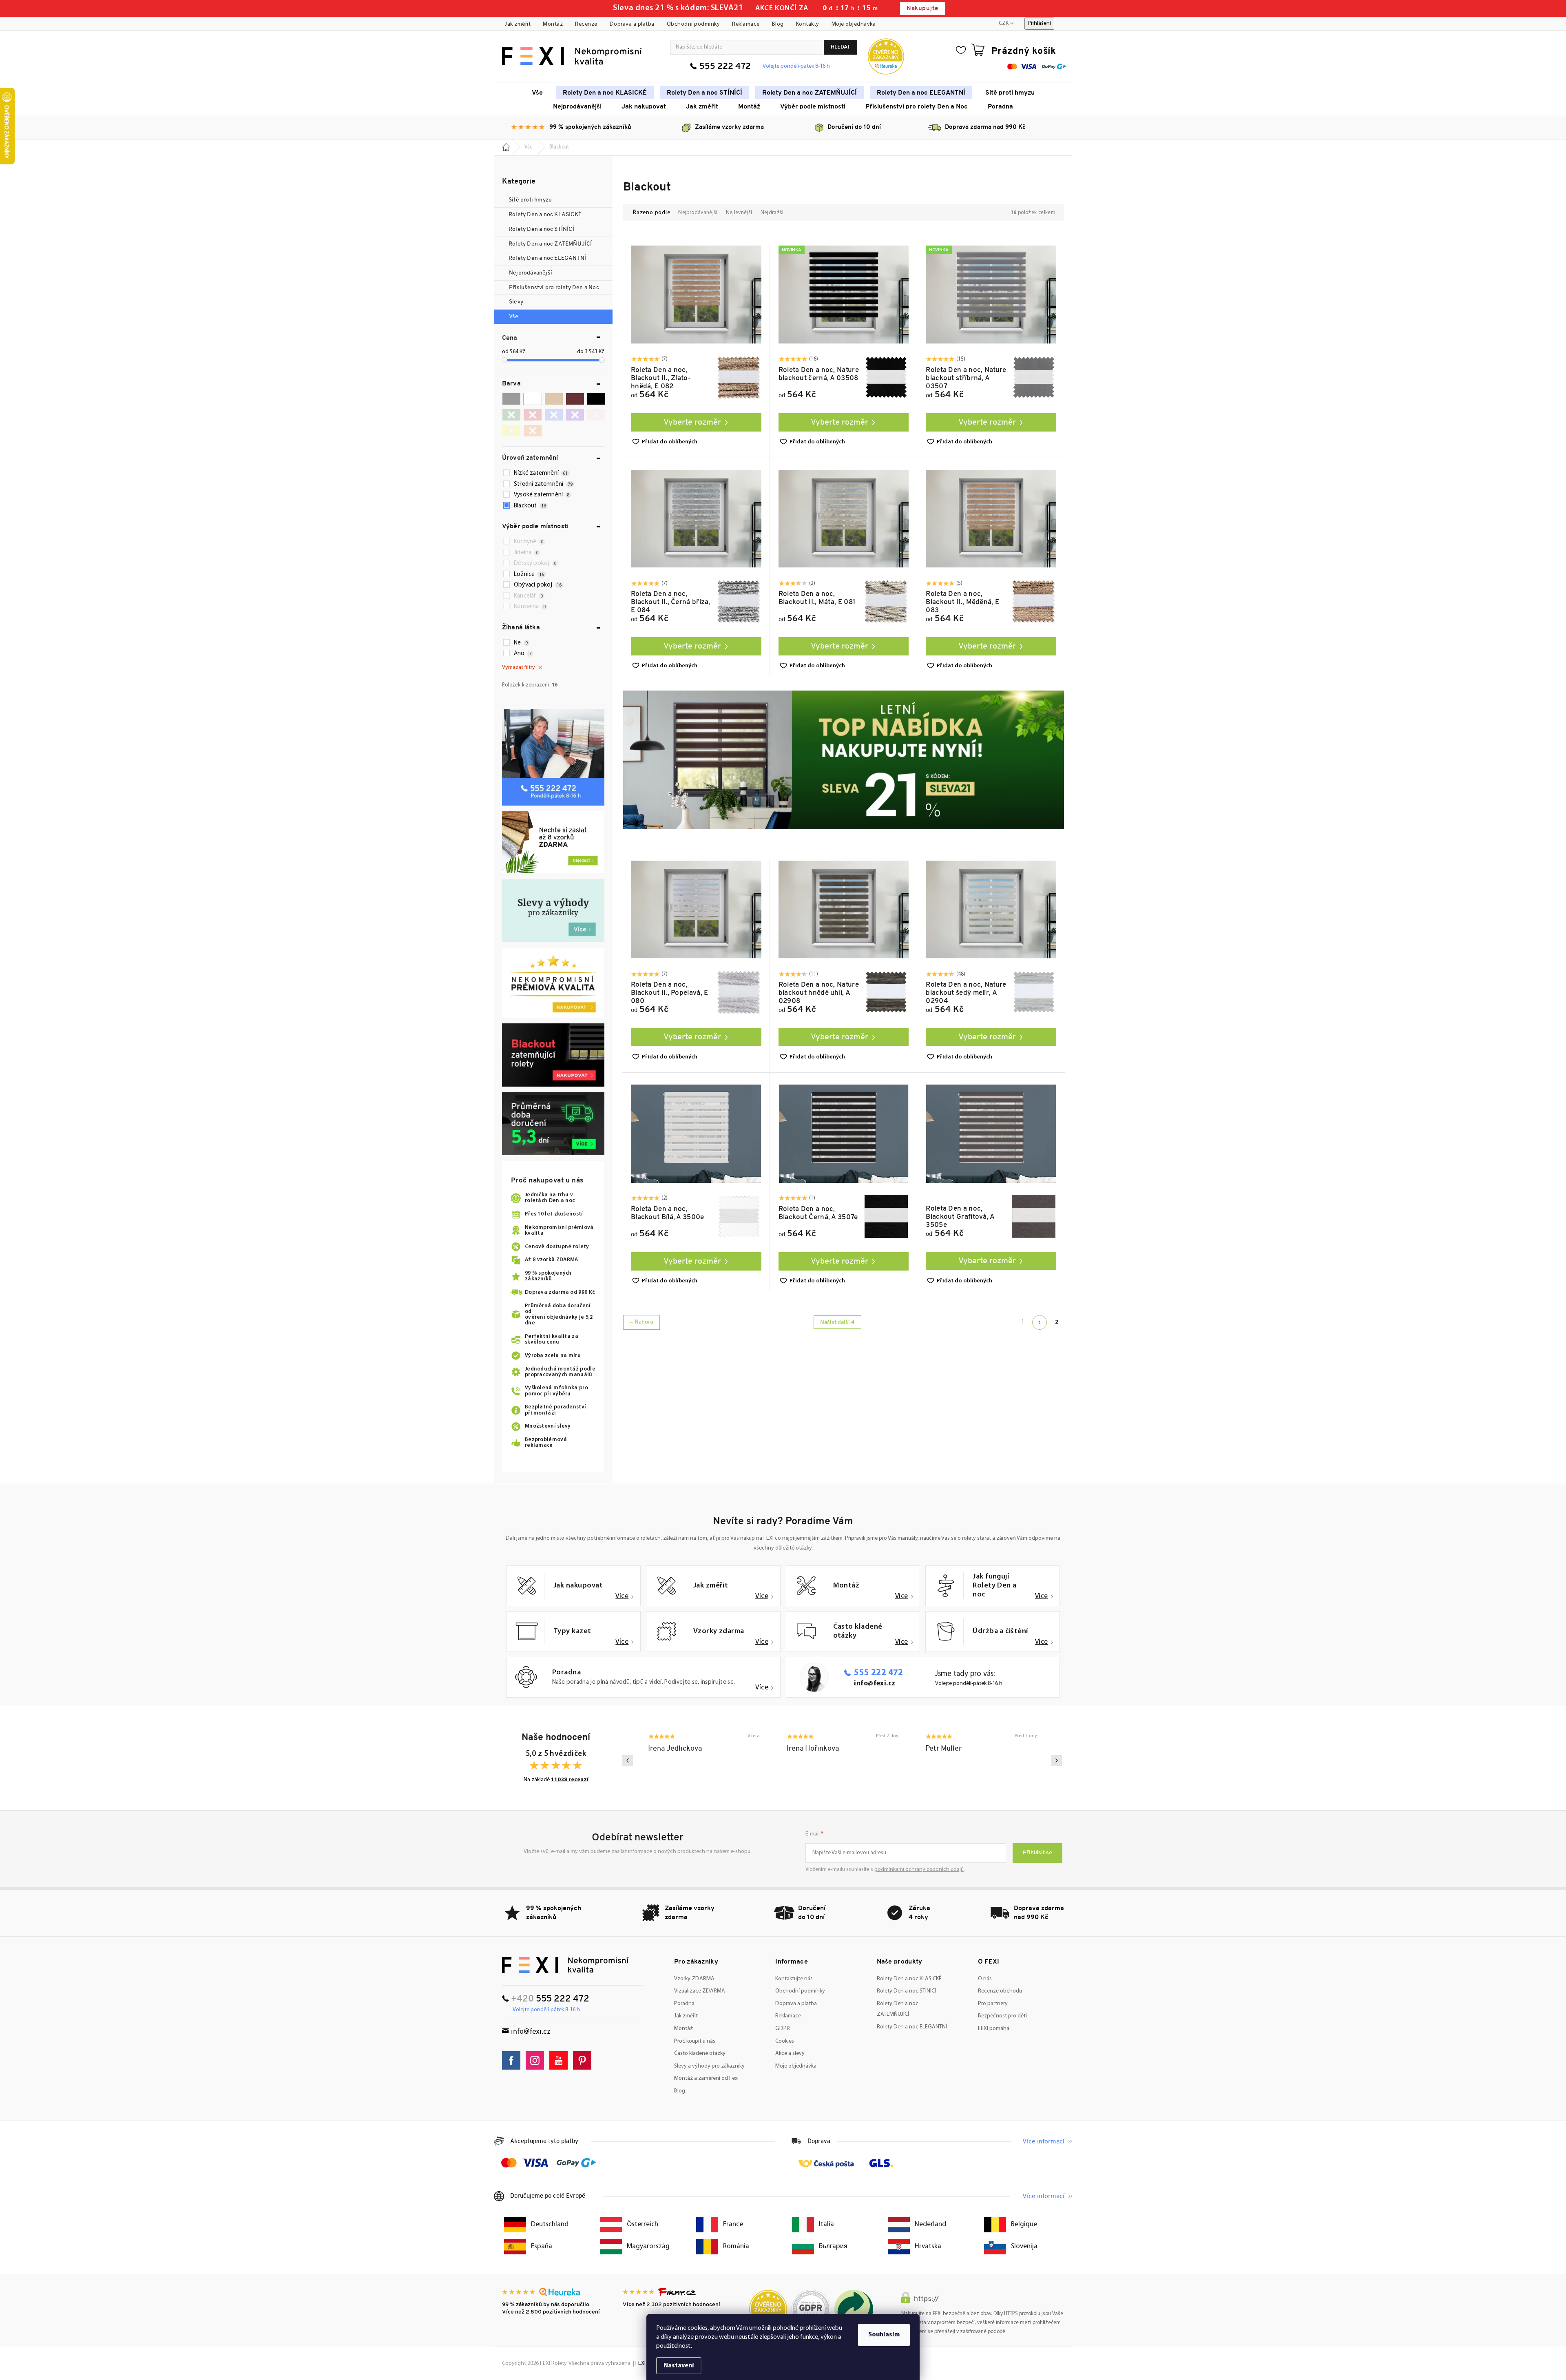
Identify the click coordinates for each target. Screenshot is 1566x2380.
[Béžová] (554, 399)
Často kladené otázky (700, 2053)
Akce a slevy (790, 2053)
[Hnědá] (575, 399)
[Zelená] (511, 415)
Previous (628, 1760)
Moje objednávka (854, 24)
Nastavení (679, 2366)
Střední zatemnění (543, 484)
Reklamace (746, 24)
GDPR (783, 2029)
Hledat (841, 47)
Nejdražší (772, 213)
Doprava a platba (632, 24)
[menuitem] (537, 93)
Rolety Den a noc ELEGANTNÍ (547, 258)
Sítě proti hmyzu (531, 200)
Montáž (553, 24)
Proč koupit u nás (695, 2041)
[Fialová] (575, 415)
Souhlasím (884, 2335)
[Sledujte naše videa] (561, 2060)
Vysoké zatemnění (542, 495)
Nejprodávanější (531, 273)
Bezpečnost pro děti (1002, 2016)
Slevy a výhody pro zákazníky (709, 2066)
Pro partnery (993, 2004)
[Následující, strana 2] (1040, 1322)
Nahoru (644, 1322)
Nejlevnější (739, 213)
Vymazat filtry (519, 668)
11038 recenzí (570, 1780)
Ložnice (529, 575)
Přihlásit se (1037, 1853)
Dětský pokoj (535, 563)
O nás (985, 1979)
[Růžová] (596, 415)
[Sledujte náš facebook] (513, 2060)
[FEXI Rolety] (565, 1965)
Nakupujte (922, 9)
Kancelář (528, 596)
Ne (521, 643)
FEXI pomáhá (994, 2029)
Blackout (530, 506)
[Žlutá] (511, 431)
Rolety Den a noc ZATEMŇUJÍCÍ (550, 244)
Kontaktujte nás (794, 1979)
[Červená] (533, 415)
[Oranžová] (533, 431)
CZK (1004, 23)
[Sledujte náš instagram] (537, 2060)
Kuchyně (529, 542)
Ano (523, 654)
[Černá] (596, 399)
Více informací (1043, 2142)
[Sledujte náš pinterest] (584, 2060)
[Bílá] (533, 399)
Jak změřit (518, 24)
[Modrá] (554, 415)
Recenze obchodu (1000, 1991)
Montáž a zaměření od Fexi (706, 2078)
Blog (778, 24)
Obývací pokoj (538, 585)
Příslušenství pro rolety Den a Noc (554, 288)
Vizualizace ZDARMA (700, 1991)
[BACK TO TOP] (1555, 2133)
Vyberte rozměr (692, 423)
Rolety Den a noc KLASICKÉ (545, 215)
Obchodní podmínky (693, 24)
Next (1057, 1760)
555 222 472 (725, 67)
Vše (514, 317)
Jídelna (526, 553)
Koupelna (530, 607)
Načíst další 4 (837, 1323)
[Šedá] (511, 399)
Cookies (785, 2041)
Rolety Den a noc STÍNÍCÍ (541, 229)
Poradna (684, 2004)
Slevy (516, 302)
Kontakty (808, 24)
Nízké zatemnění (541, 473)
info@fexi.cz (875, 1684)
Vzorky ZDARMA (694, 1979)
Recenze (586, 24)
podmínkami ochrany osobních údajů (919, 1870)
